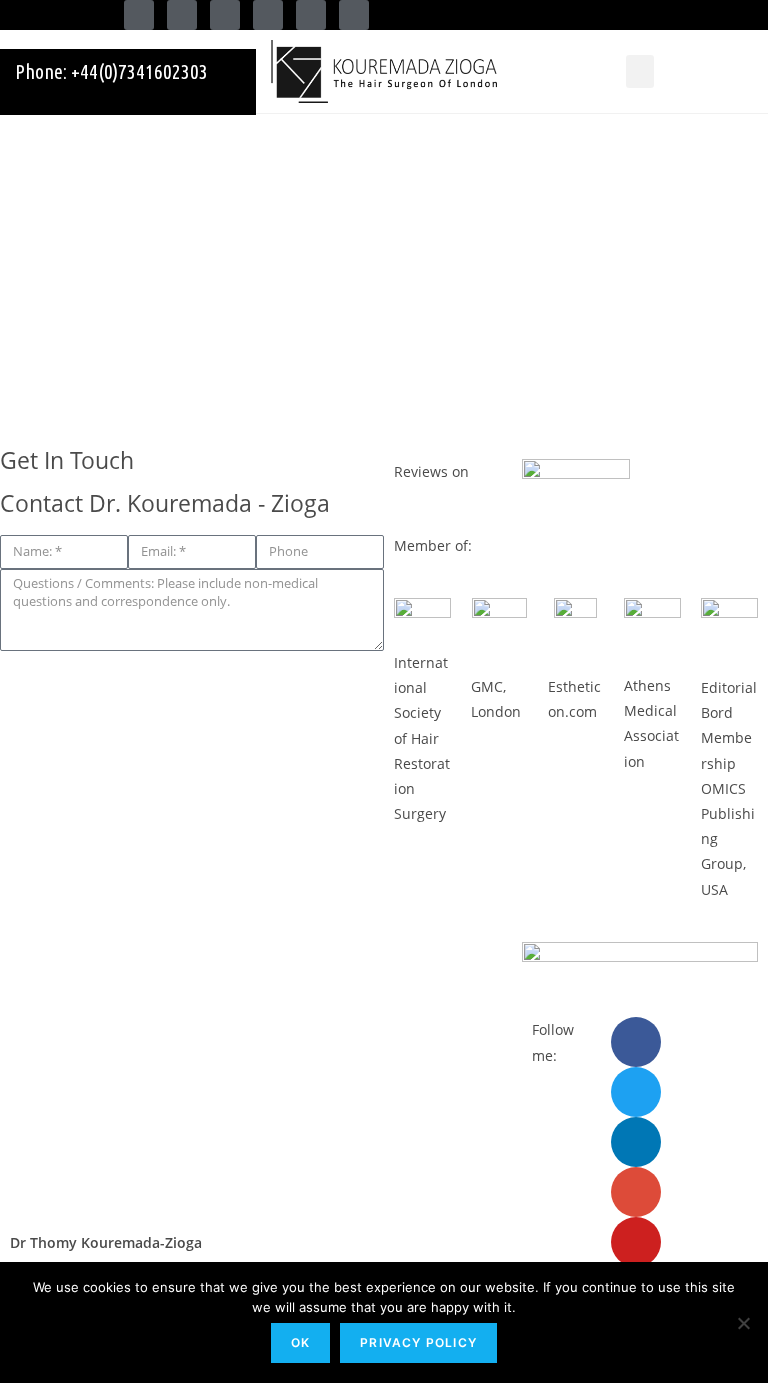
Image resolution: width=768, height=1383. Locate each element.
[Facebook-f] (139, 15)
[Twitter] (182, 15)
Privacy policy (418, 1342)
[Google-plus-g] (268, 15)
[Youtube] (311, 15)
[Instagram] (354, 15)
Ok (300, 1342)
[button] (640, 71)
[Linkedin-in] (225, 15)
